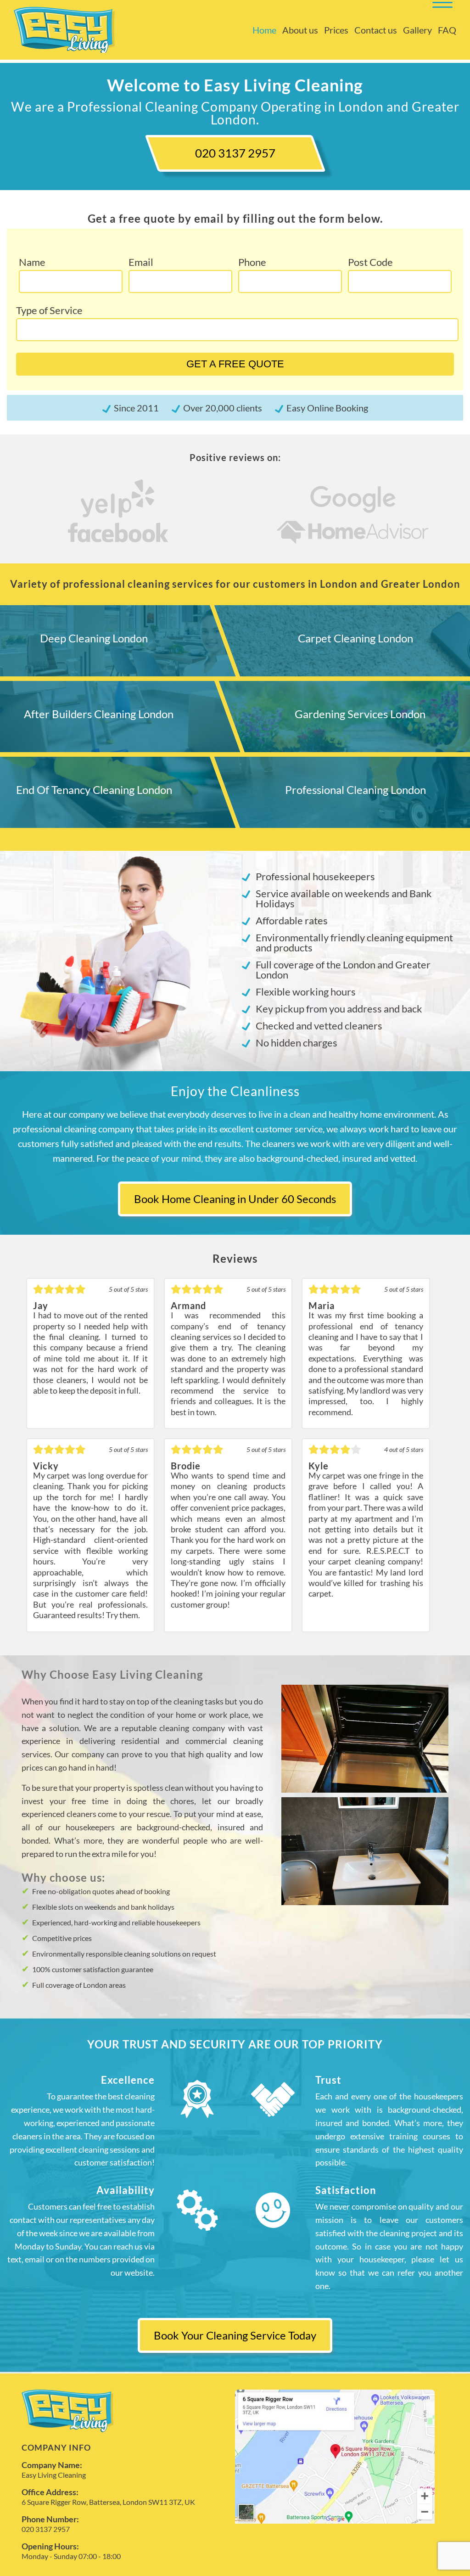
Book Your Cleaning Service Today (235, 2335)
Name (32, 262)
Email (141, 262)
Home (264, 30)
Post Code (370, 262)
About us (300, 30)
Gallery (417, 30)
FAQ (447, 30)
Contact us (376, 30)
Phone (252, 262)
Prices (336, 30)
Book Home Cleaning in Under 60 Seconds (235, 1199)
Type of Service (49, 310)
